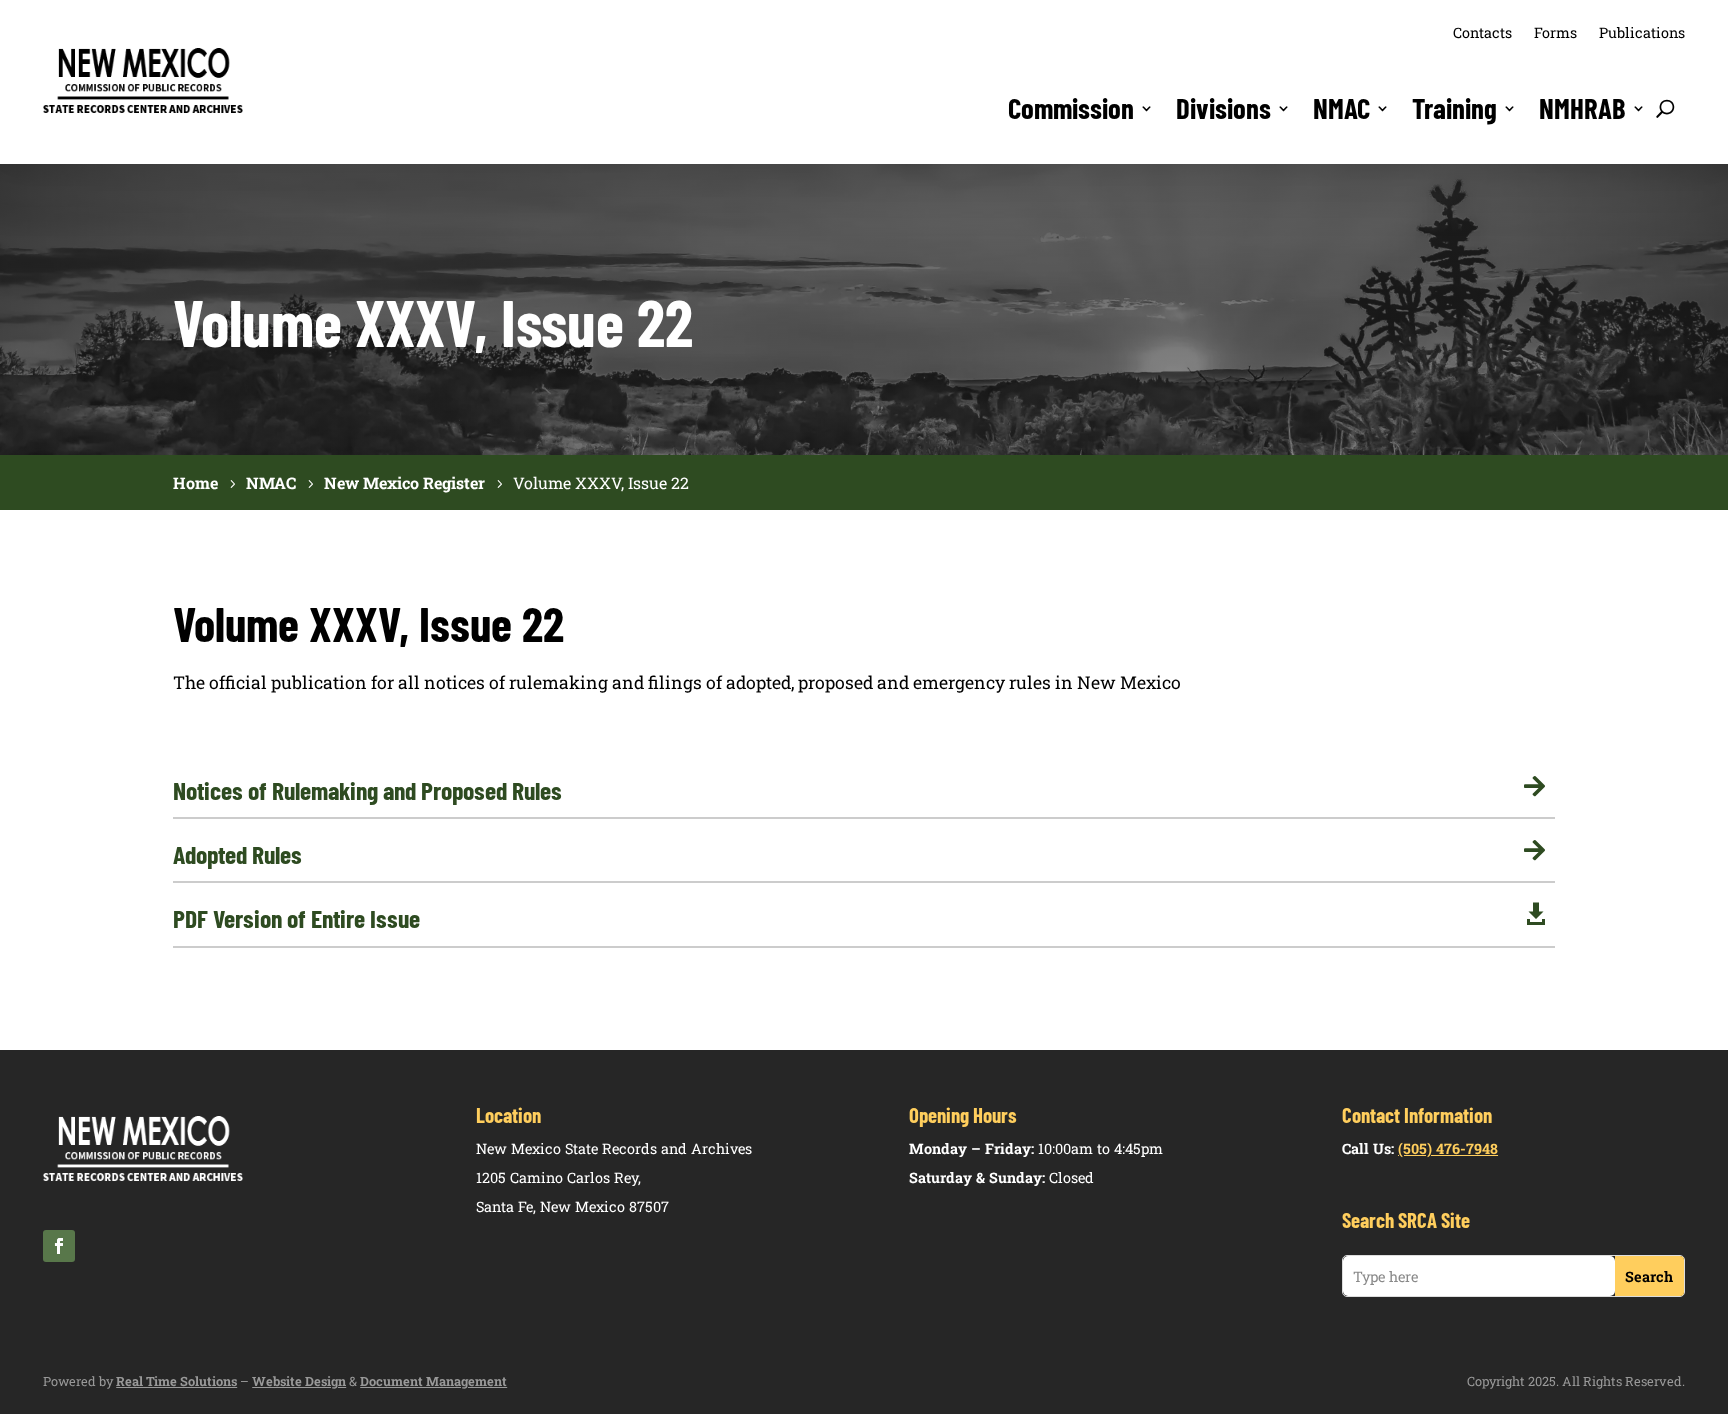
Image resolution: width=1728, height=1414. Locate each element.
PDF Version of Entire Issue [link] (296, 918)
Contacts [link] (1482, 32)
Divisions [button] (1223, 108)
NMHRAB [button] (1582, 108)
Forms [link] (1555, 32)
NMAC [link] (1341, 108)
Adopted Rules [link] (237, 854)
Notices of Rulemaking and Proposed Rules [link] (367, 790)
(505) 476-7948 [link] (1448, 1148)
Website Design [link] (299, 1381)
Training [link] (1454, 108)
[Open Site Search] (1665, 108)
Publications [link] (1642, 32)
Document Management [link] (433, 1381)
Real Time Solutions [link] (176, 1381)
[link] (143, 110)
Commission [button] (1071, 108)
